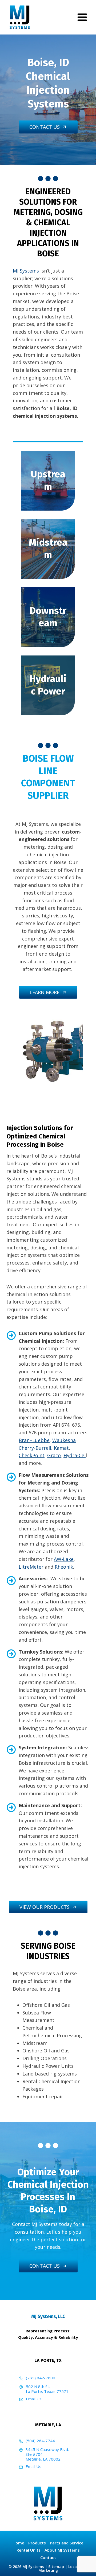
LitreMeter (31, 1567)
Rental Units (29, 2550)
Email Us (34, 2399)
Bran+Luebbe (34, 1440)
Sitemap (56, 2567)
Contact (48, 2557)
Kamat (61, 1448)
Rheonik (64, 1567)
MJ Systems (26, 271)
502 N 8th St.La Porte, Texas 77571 (47, 2389)
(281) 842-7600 (41, 2378)
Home (18, 2543)
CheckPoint (32, 1455)
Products (37, 2543)
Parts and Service (67, 2543)
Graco (54, 1455)
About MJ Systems (62, 2550)
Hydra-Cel (75, 1455)
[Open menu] (82, 17)
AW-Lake (64, 1559)
